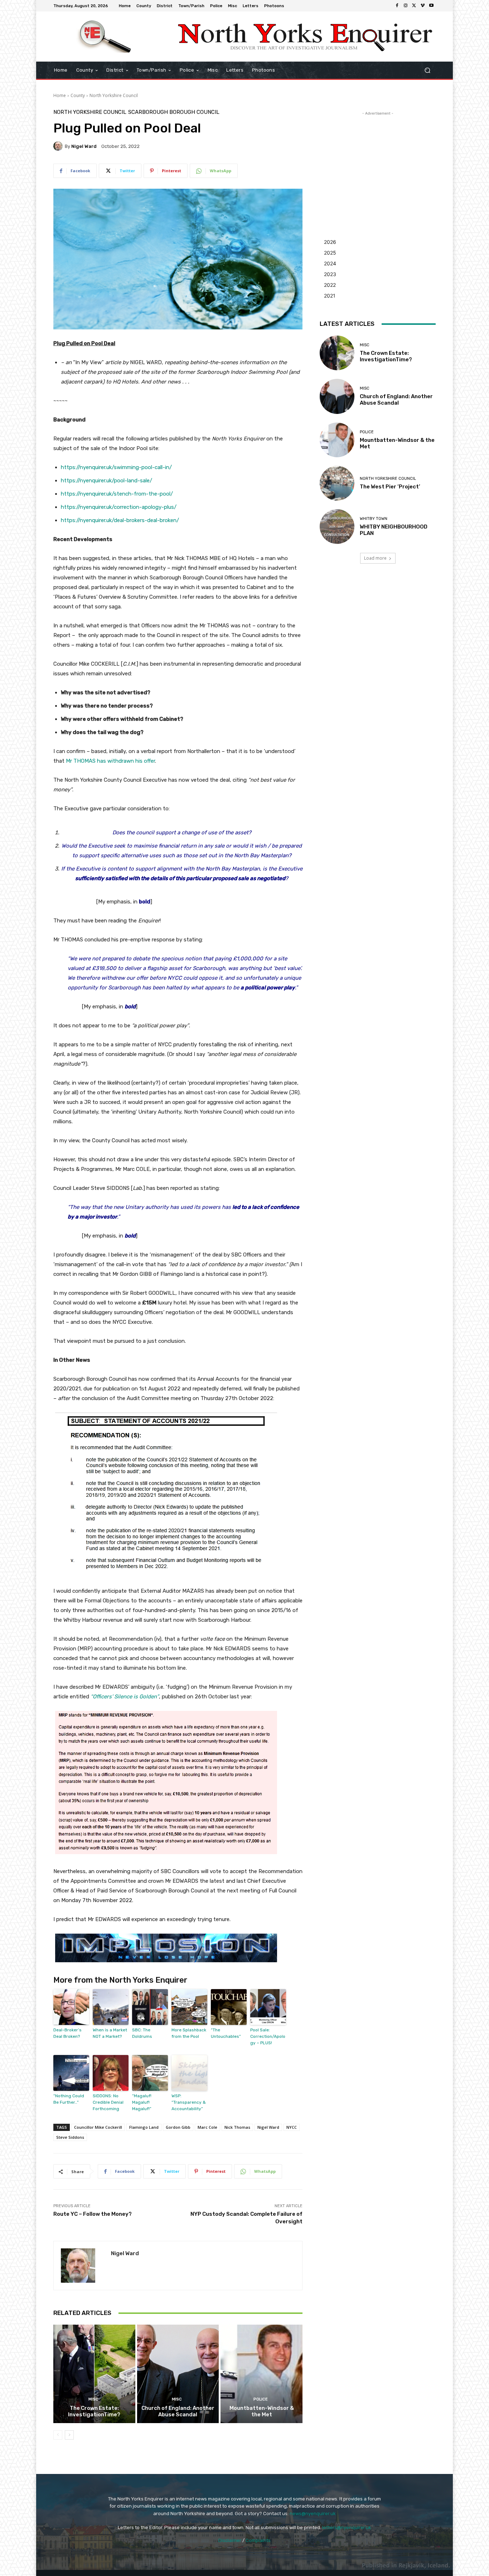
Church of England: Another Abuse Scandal (178, 2411)
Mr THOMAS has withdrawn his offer (110, 761)
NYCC (292, 2127)
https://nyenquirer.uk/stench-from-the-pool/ (117, 494)
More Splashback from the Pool (189, 2033)
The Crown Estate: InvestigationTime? (94, 2411)
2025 (330, 253)
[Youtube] (431, 6)
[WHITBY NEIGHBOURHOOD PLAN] (337, 527)
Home (60, 95)
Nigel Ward (84, 146)
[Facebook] (397, 6)
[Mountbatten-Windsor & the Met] (262, 2374)
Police (261, 2399)
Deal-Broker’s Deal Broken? (67, 2033)
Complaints (258, 2540)
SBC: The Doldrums (142, 2033)
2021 (330, 296)
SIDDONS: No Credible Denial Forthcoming (108, 2102)
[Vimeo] (423, 6)
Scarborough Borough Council (174, 112)
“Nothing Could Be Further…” (69, 2099)
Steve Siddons (70, 2137)
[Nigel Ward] (59, 146)
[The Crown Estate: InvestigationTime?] (94, 2374)
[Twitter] (414, 6)
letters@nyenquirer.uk (347, 2527)
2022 (330, 285)
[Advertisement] (378, 162)
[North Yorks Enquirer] (105, 37)
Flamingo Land (144, 2127)
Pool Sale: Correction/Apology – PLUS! (268, 2036)
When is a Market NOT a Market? (110, 2033)
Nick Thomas (237, 2127)
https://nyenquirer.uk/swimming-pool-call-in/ (116, 467)
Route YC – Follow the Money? (93, 2214)
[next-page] (69, 2435)
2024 (330, 263)
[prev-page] (58, 2435)
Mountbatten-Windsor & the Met (262, 2411)
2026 (330, 242)
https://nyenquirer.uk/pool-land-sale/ (106, 481)
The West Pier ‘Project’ (390, 487)
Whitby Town (374, 519)
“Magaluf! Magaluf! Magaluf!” (142, 2102)
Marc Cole (207, 2127)
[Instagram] (406, 6)
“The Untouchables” (226, 2033)
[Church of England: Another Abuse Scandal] (178, 2374)
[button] (427, 70)
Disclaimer (230, 2540)
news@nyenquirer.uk (313, 2514)
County (78, 95)
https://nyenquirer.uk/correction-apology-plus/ (119, 507)
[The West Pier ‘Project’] (337, 483)
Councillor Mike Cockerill (98, 2127)
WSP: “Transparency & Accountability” (189, 2102)
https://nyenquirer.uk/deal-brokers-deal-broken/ (120, 520)
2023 (330, 274)
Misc (93, 2399)
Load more (375, 558)
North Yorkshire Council (114, 95)
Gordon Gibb (178, 2127)
